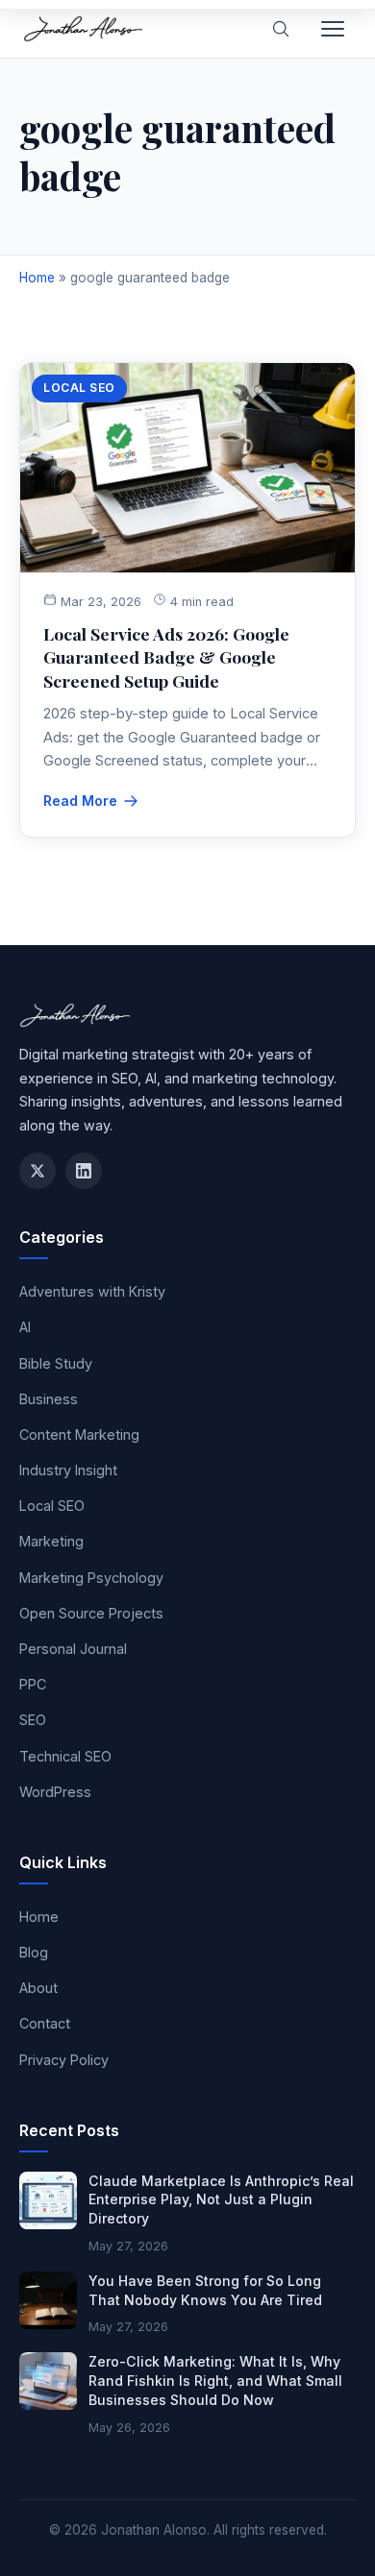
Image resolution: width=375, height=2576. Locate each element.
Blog (34, 1952)
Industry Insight (68, 1470)
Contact (45, 2023)
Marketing (51, 1541)
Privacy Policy (64, 2060)
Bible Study (56, 1363)
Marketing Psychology (91, 1578)
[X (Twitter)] (37, 1171)
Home (37, 278)
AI (25, 1327)
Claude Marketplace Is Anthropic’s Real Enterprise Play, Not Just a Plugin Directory (221, 2199)
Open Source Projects (91, 1613)
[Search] (281, 29)
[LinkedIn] (84, 1171)
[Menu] (333, 29)
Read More (80, 801)
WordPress (55, 1792)
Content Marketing (79, 1434)
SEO (33, 1720)
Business (49, 1399)
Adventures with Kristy (92, 1291)
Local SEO (79, 388)
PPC (33, 1684)
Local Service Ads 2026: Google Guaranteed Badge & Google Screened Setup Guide (166, 657)
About (38, 1988)
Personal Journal (73, 1649)
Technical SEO (65, 1756)
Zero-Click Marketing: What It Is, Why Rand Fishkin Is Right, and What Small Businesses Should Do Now (215, 2380)
